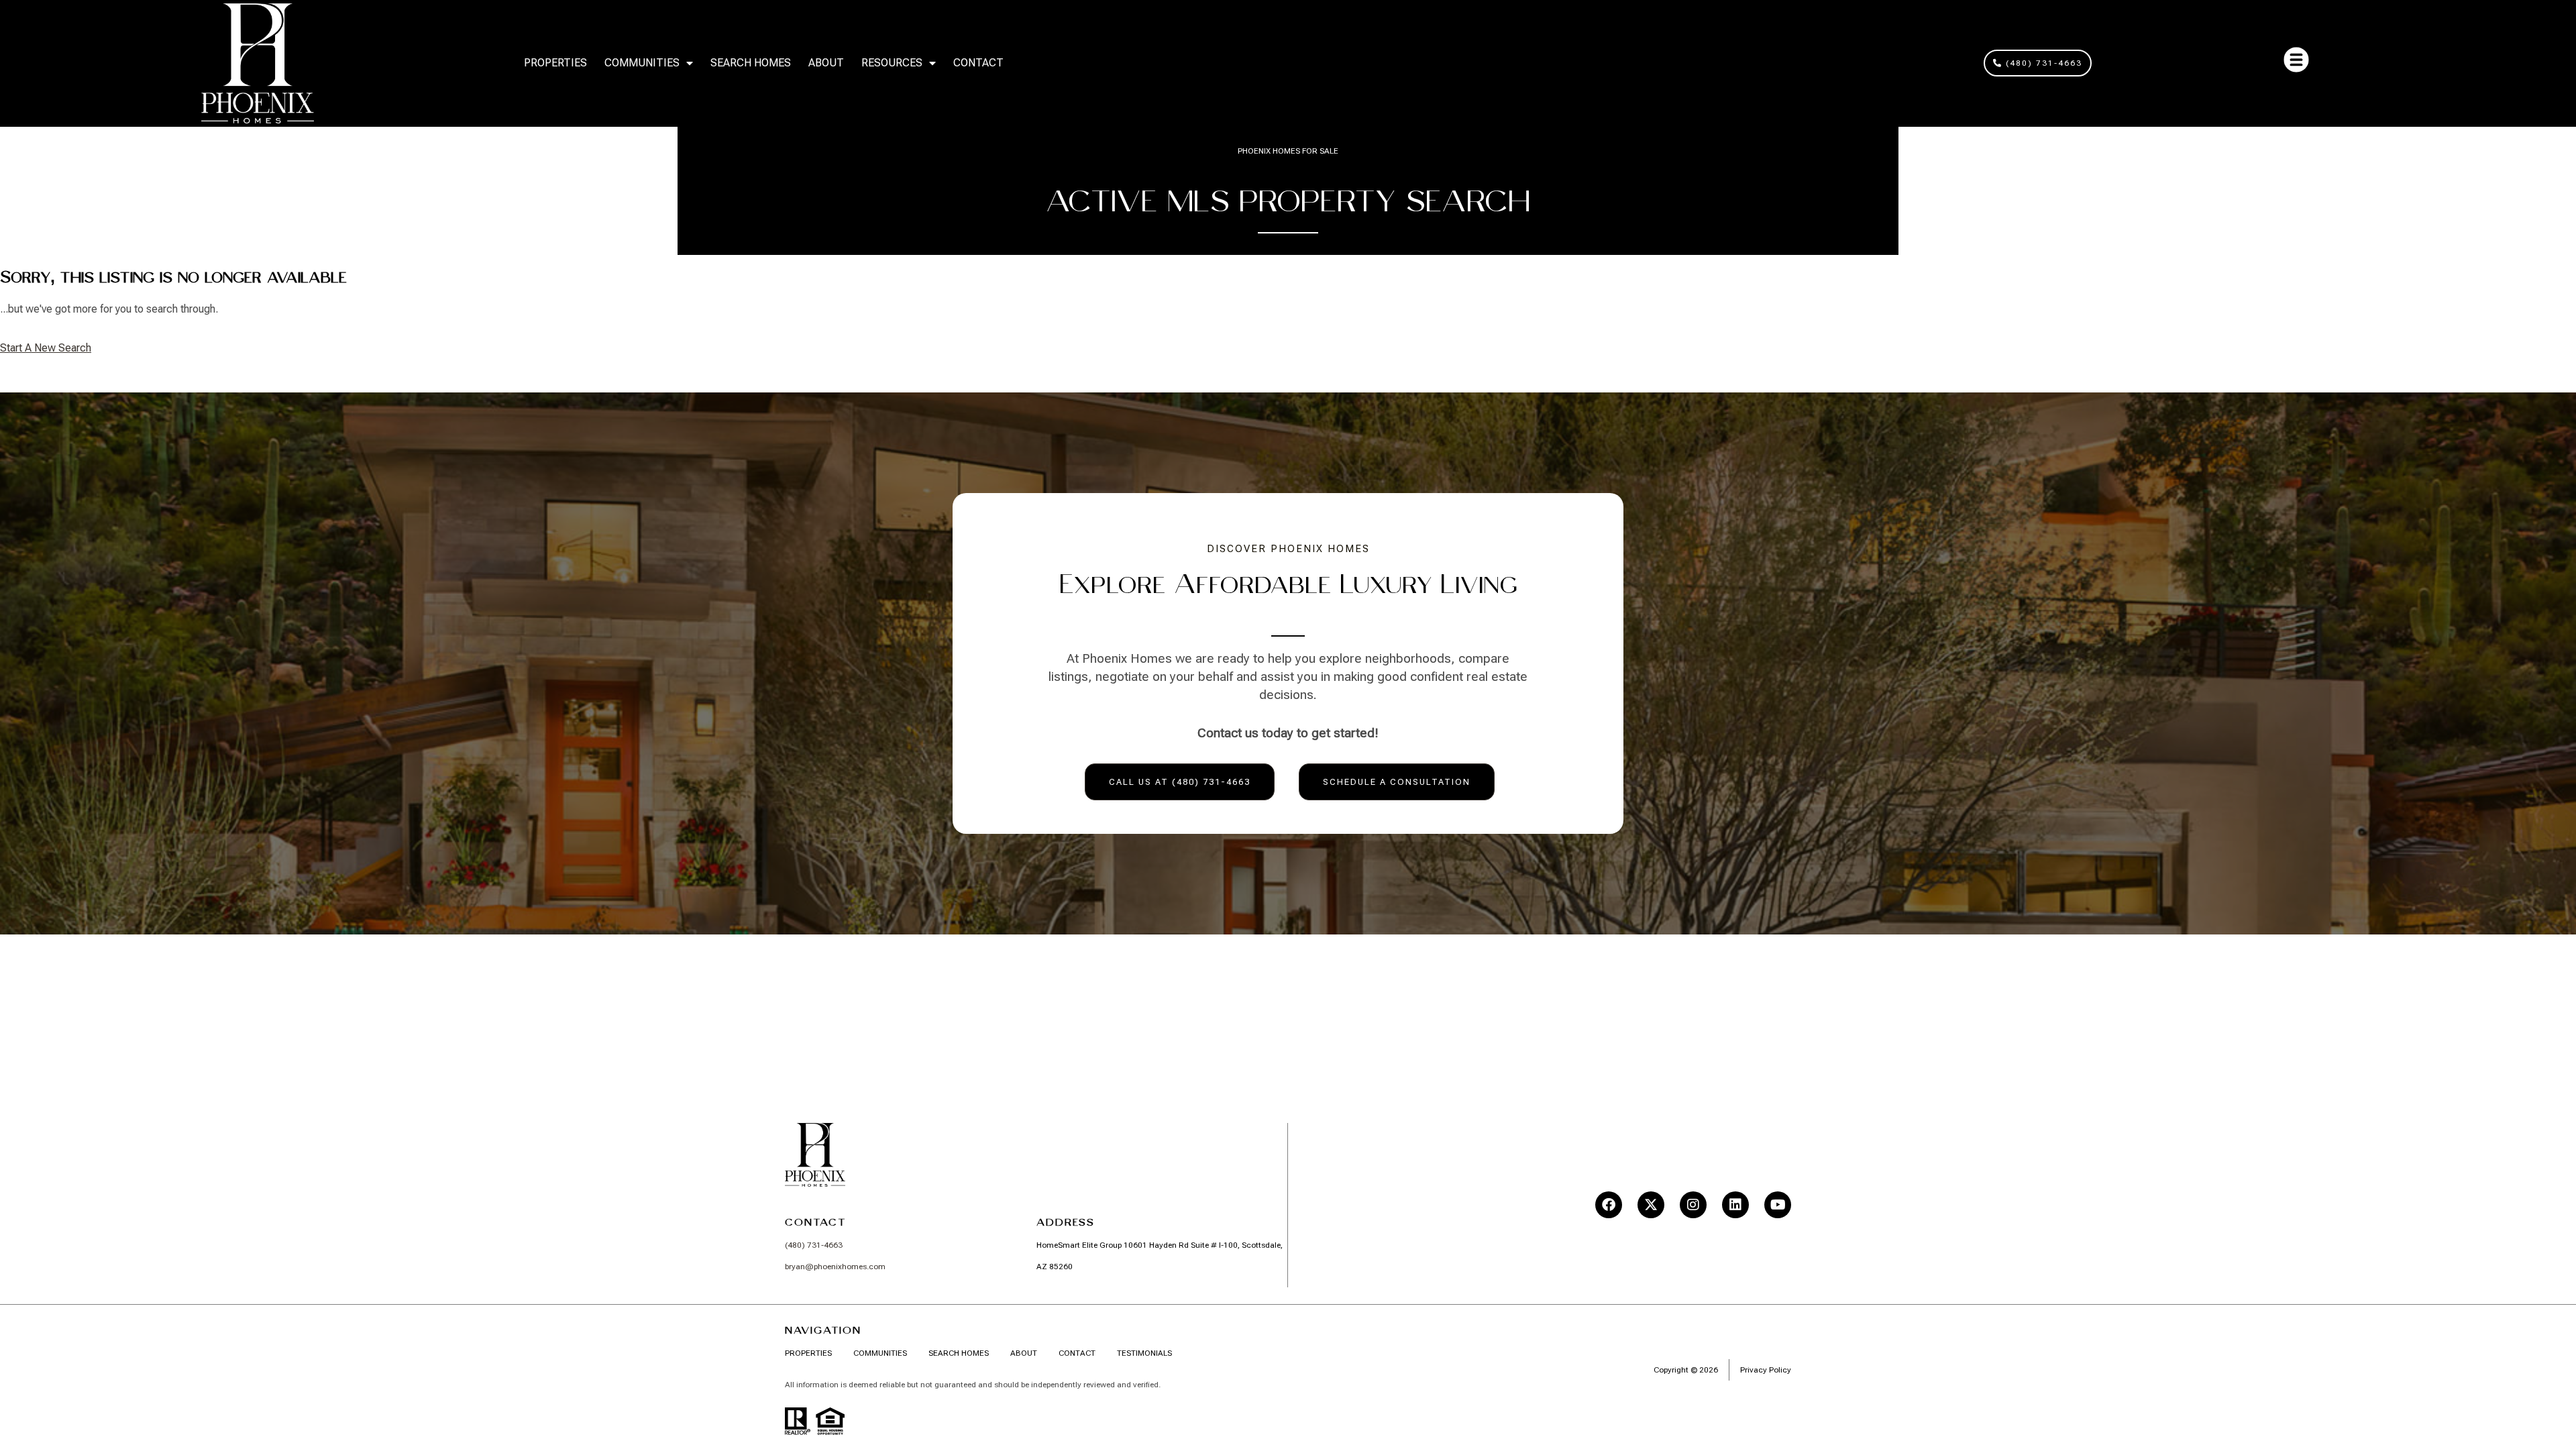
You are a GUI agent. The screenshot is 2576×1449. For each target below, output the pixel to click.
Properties (555, 63)
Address (1066, 1222)
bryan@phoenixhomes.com (835, 1267)
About (826, 63)
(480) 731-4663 (814, 1245)
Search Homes (751, 63)
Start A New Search (46, 348)
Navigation (823, 1330)
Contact (978, 63)
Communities (642, 63)
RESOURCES (892, 63)
